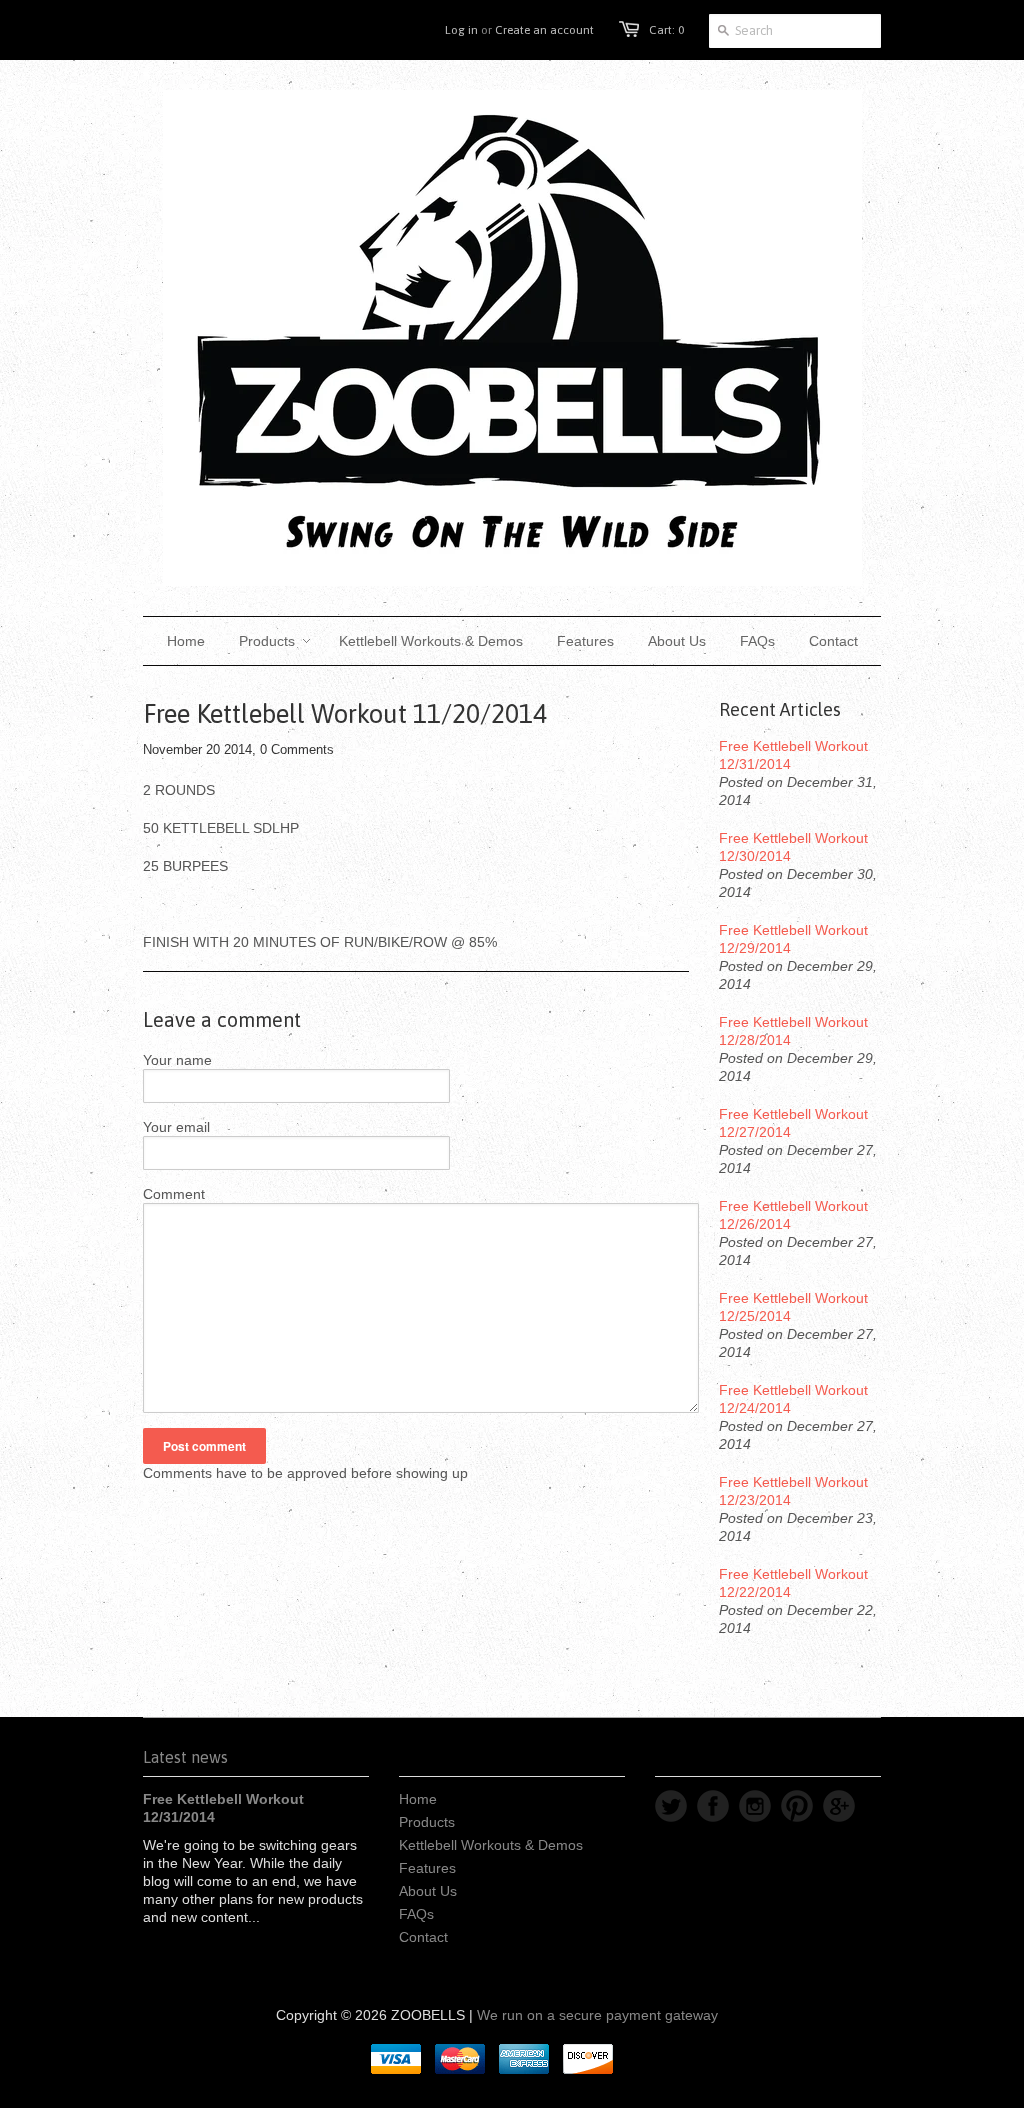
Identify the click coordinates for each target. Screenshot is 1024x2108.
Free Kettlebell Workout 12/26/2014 (793, 1215)
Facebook (713, 1806)
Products (427, 1822)
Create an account (544, 30)
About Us (428, 1891)
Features (427, 1868)
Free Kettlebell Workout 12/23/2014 (793, 1491)
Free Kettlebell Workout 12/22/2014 (793, 1583)
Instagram (755, 1806)
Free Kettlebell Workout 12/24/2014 (793, 1399)
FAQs (416, 1914)
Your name (177, 1060)
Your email (176, 1127)
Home (418, 1799)
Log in (461, 30)
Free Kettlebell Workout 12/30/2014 (793, 847)
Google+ (839, 1806)
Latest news (185, 1757)
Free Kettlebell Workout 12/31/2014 (793, 755)
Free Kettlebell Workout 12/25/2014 (793, 1307)
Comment (174, 1194)
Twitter (671, 1806)
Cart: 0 (666, 30)
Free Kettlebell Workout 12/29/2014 (793, 939)
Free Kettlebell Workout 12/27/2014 (793, 1123)
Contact (423, 1937)
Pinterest (797, 1806)
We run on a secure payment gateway (597, 2015)
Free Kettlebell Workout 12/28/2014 (793, 1031)
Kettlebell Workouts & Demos (491, 1845)
